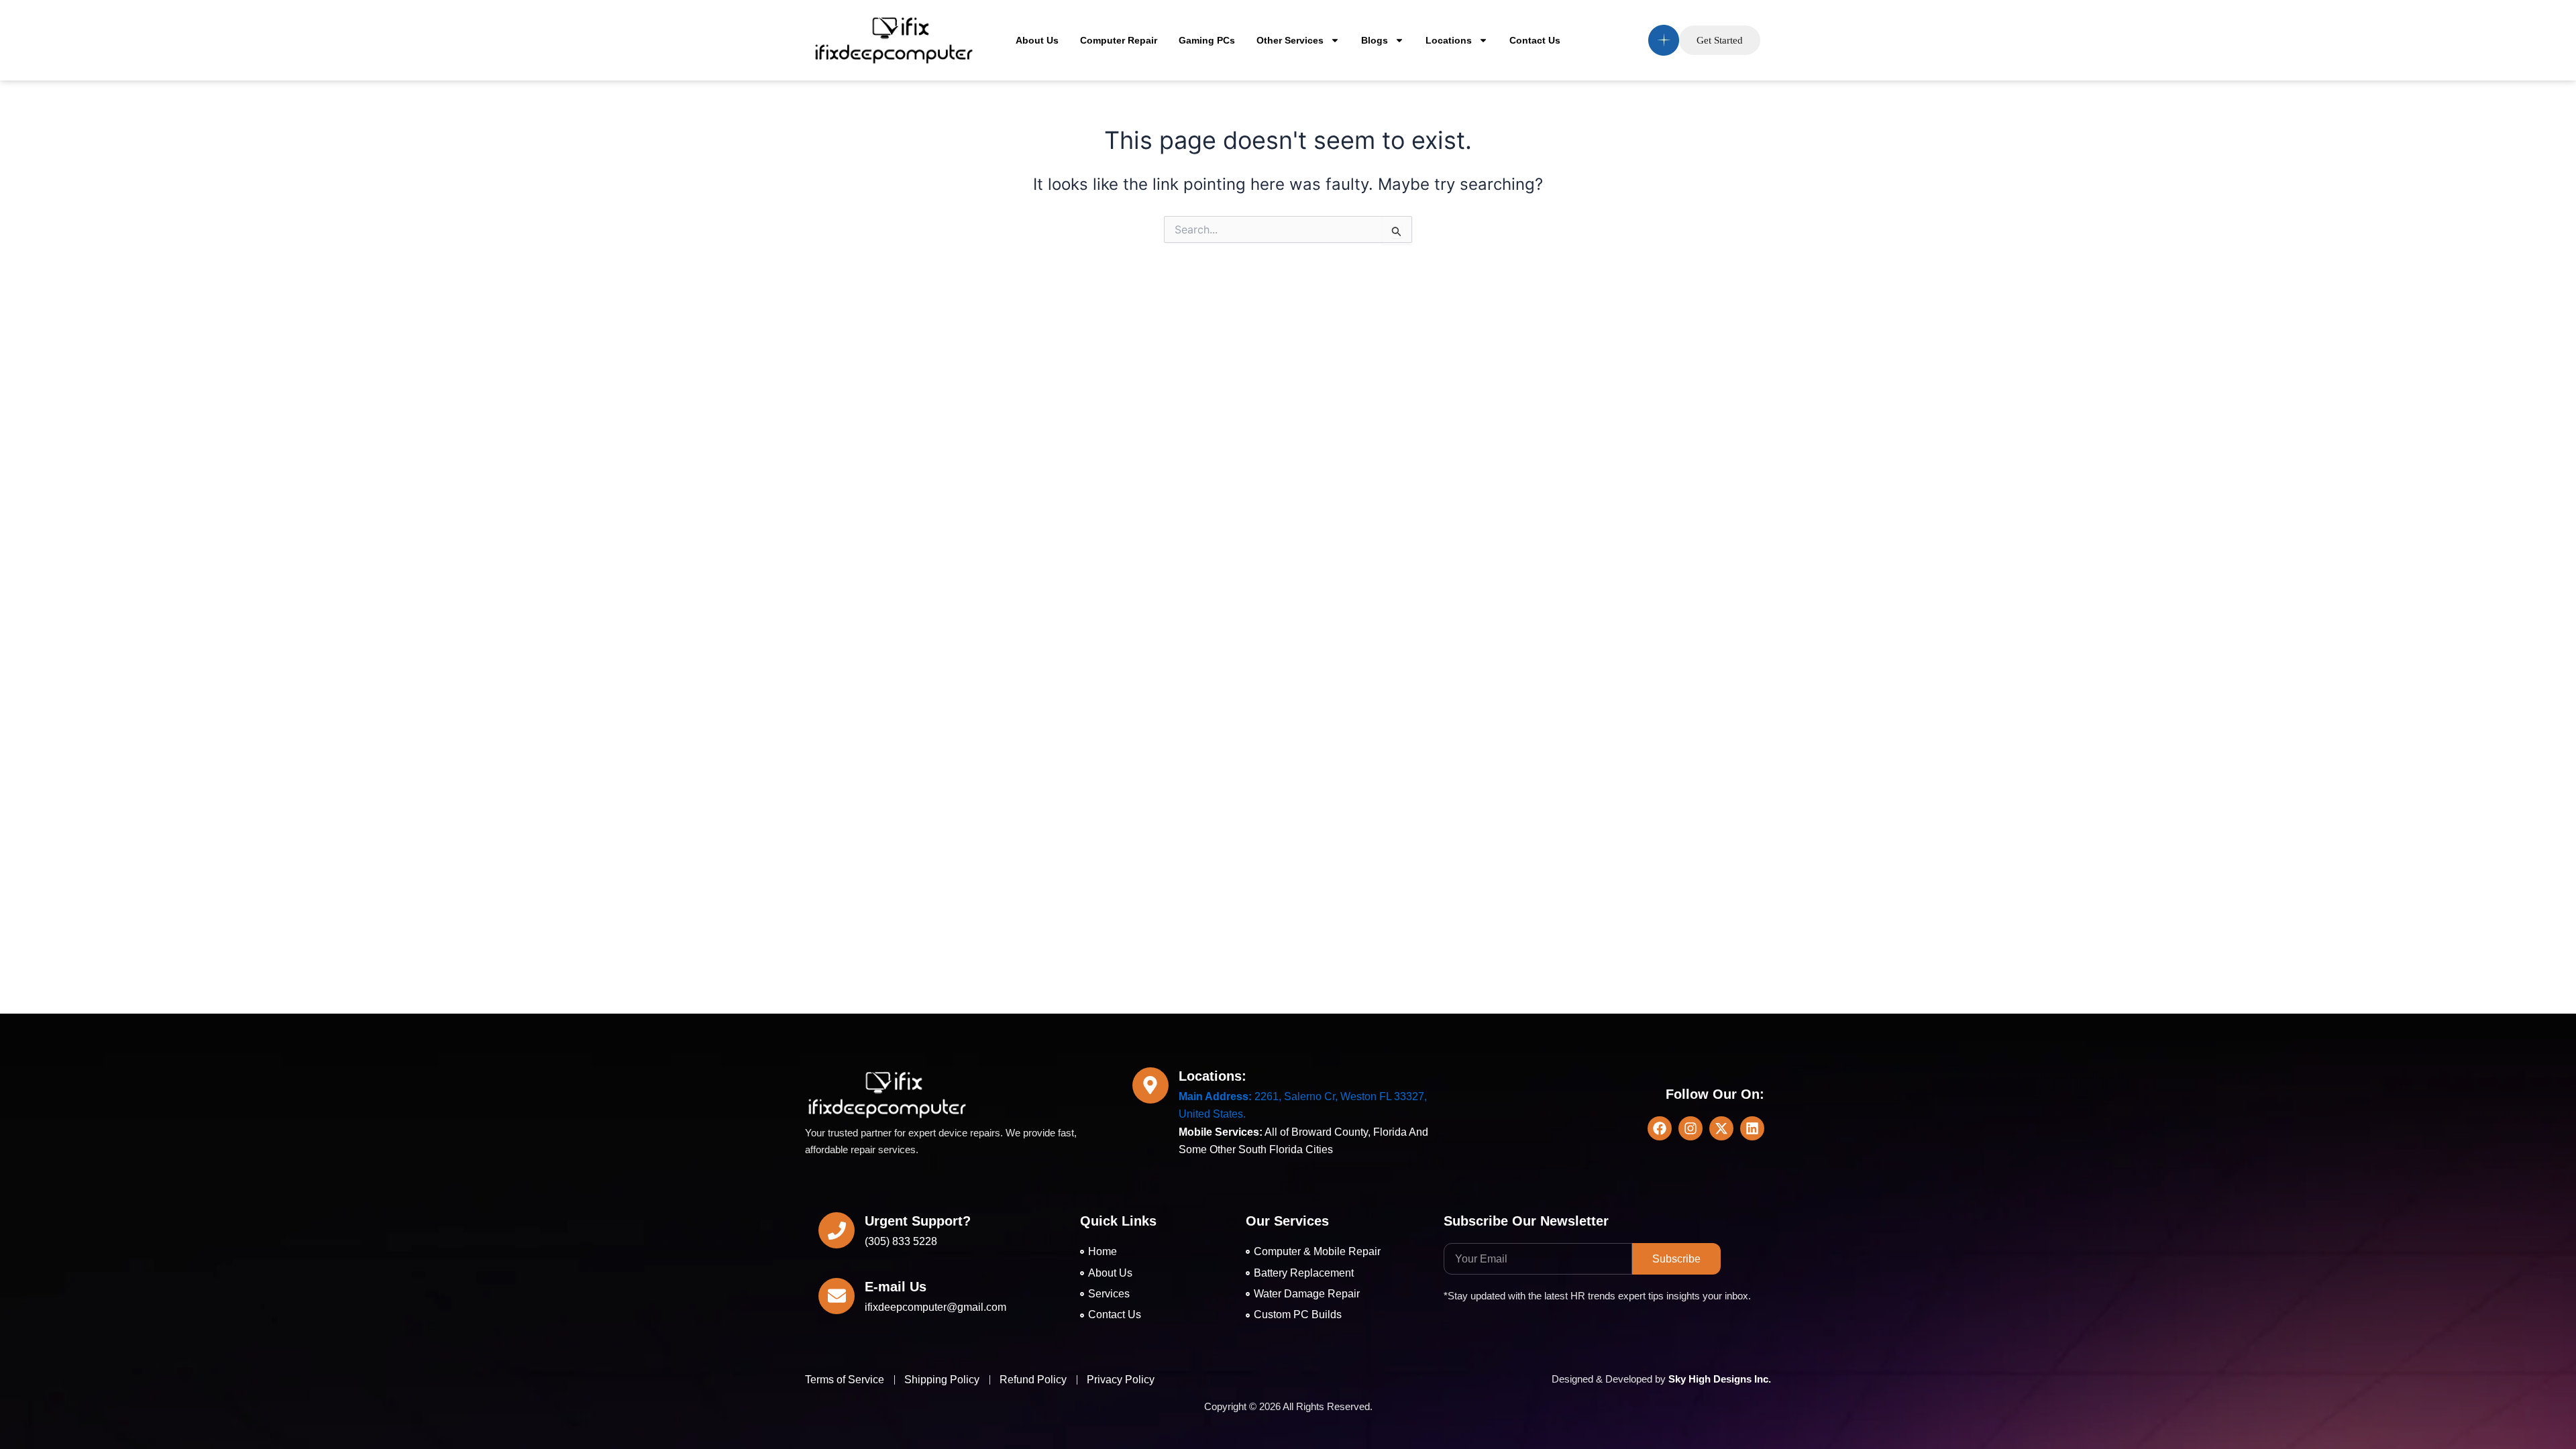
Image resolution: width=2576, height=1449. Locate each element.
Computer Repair (1119, 40)
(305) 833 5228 (901, 1241)
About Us (1037, 40)
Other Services (1290, 40)
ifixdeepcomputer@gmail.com (935, 1307)
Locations (1449, 40)
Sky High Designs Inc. (1720, 1379)
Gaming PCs (1207, 40)
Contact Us (1535, 40)
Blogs (1375, 40)
